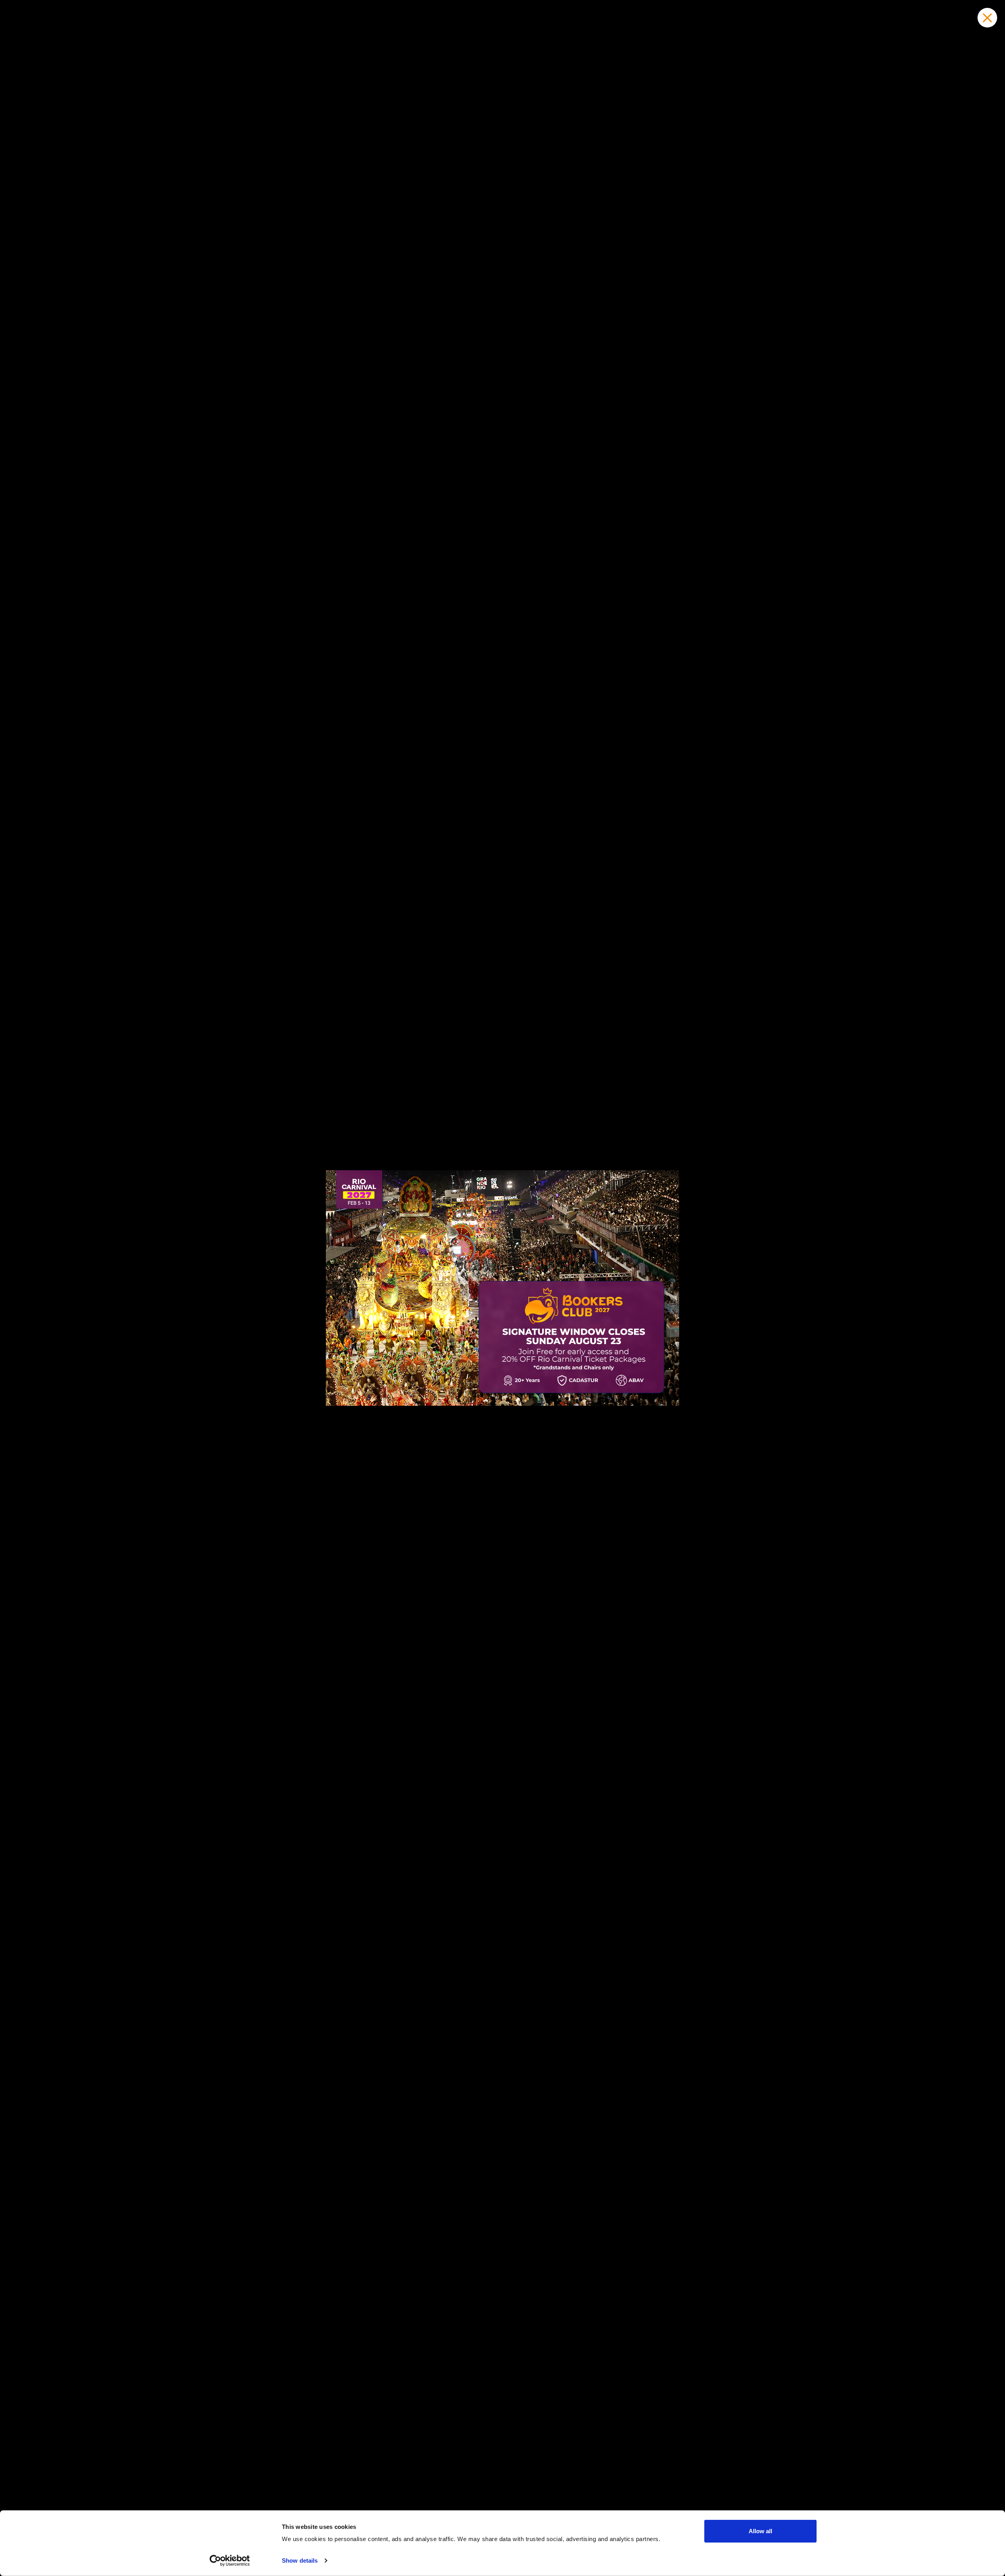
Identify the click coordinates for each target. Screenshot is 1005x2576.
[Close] (987, 18)
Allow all (760, 2531)
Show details (300, 2560)
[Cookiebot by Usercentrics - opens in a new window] (230, 2561)
